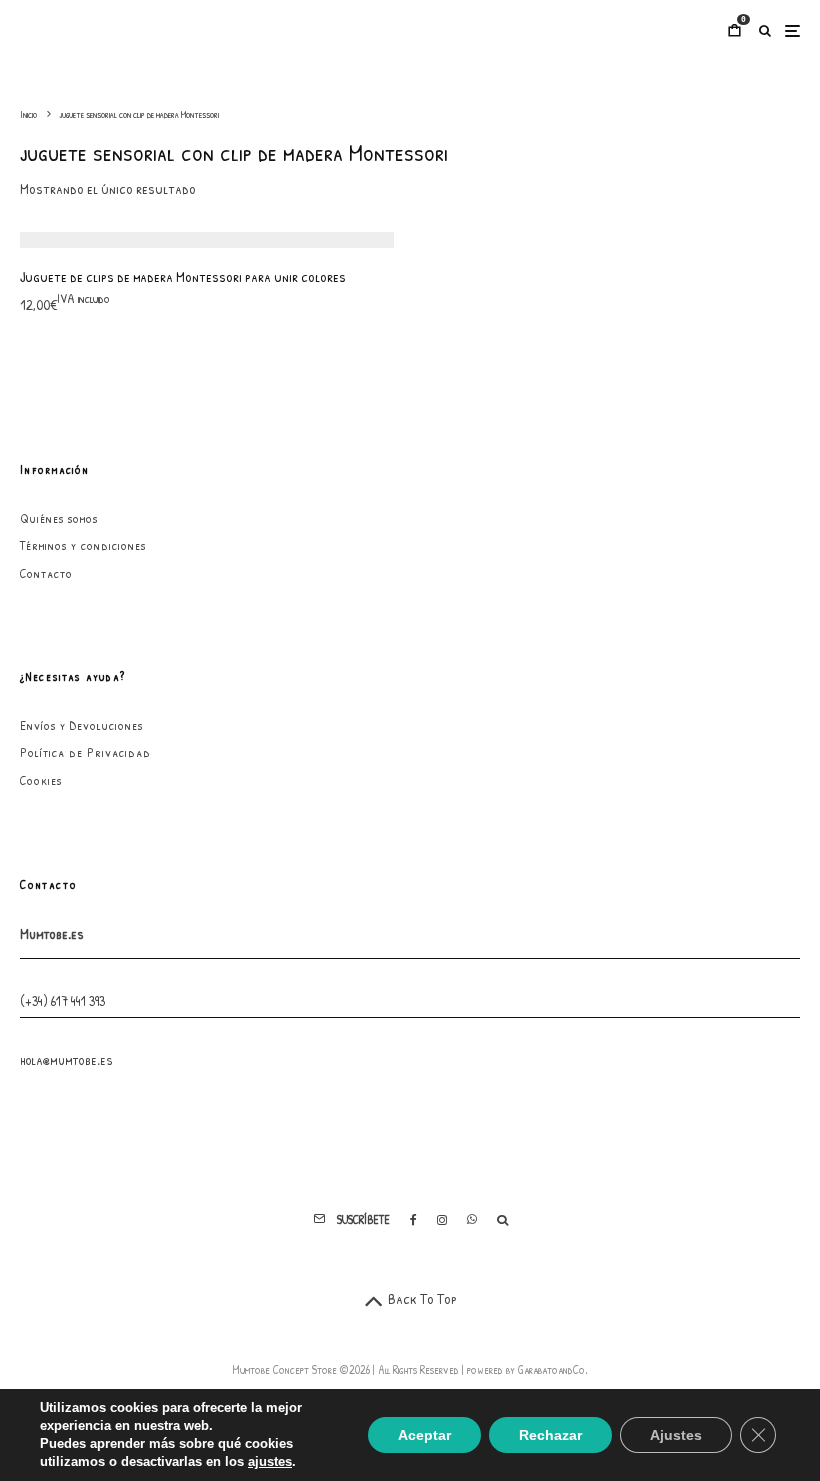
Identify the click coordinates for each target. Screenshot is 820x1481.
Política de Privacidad (85, 752)
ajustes (270, 1461)
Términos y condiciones (83, 545)
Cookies (41, 780)
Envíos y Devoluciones (81, 725)
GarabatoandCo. (553, 1369)
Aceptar (424, 1435)
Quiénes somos (59, 518)
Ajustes (676, 1435)
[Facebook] (413, 1220)
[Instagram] (442, 1220)
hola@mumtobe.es (66, 1059)
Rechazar (550, 1435)
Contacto (46, 573)
